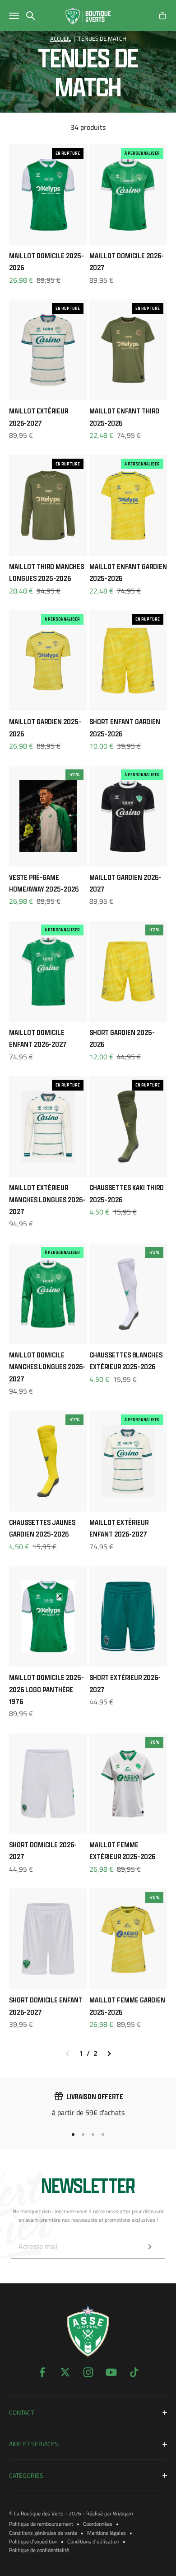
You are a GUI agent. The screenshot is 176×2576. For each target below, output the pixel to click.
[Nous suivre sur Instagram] (88, 2372)
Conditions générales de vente (43, 2533)
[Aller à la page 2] (109, 2054)
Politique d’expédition (33, 2541)
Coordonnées (98, 2524)
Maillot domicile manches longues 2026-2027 (47, 1367)
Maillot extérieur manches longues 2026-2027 (47, 1199)
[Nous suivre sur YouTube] (111, 2372)
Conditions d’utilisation (93, 2541)
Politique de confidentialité (39, 2550)
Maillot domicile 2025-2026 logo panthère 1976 (46, 1689)
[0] (162, 16)
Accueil (60, 39)
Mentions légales (107, 2533)
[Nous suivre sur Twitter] (65, 2372)
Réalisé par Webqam (110, 2513)
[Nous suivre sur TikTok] (134, 2372)
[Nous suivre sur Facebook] (42, 2372)
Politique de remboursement (41, 2524)
